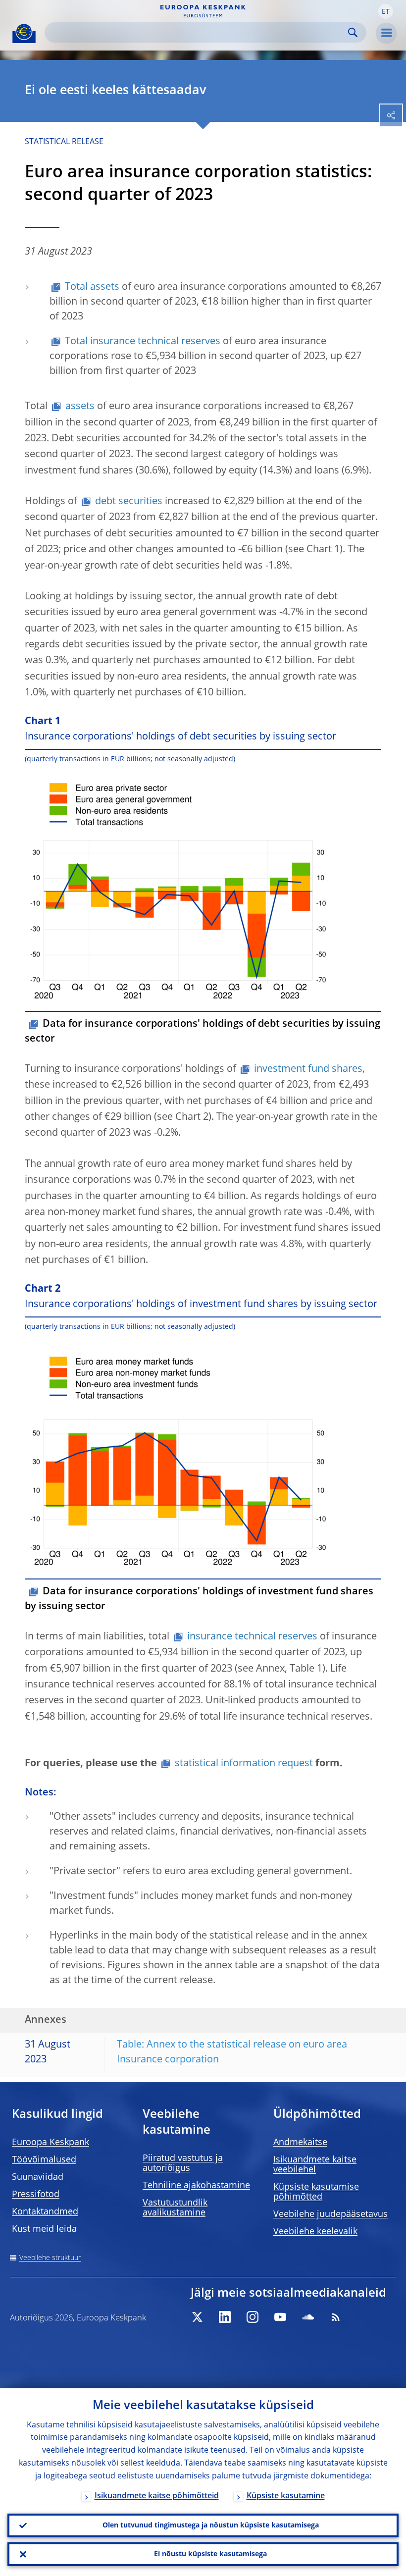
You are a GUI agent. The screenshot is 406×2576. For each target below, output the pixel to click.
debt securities (129, 502)
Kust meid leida (44, 2229)
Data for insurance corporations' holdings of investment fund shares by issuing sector (199, 1599)
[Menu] (386, 33)
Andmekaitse (300, 2143)
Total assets (92, 287)
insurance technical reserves (252, 1637)
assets (80, 407)
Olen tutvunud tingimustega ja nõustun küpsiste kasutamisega (211, 2525)
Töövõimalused (44, 2160)
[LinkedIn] (225, 2317)
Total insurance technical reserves (143, 342)
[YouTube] (280, 2317)
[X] (197, 2317)
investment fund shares (308, 1069)
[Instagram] (253, 2317)
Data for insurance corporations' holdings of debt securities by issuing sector (203, 1032)
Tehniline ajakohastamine (196, 2186)
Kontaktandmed (45, 2212)
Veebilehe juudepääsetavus (330, 2214)
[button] (386, 11)
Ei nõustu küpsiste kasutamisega (210, 2554)
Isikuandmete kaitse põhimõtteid (157, 2496)
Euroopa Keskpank (51, 2143)
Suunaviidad (38, 2177)
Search (353, 32)
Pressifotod (36, 2195)
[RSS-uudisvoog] (336, 2317)
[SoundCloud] (308, 2317)
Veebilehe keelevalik (315, 2232)
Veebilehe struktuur (50, 2258)
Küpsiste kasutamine (286, 2496)
